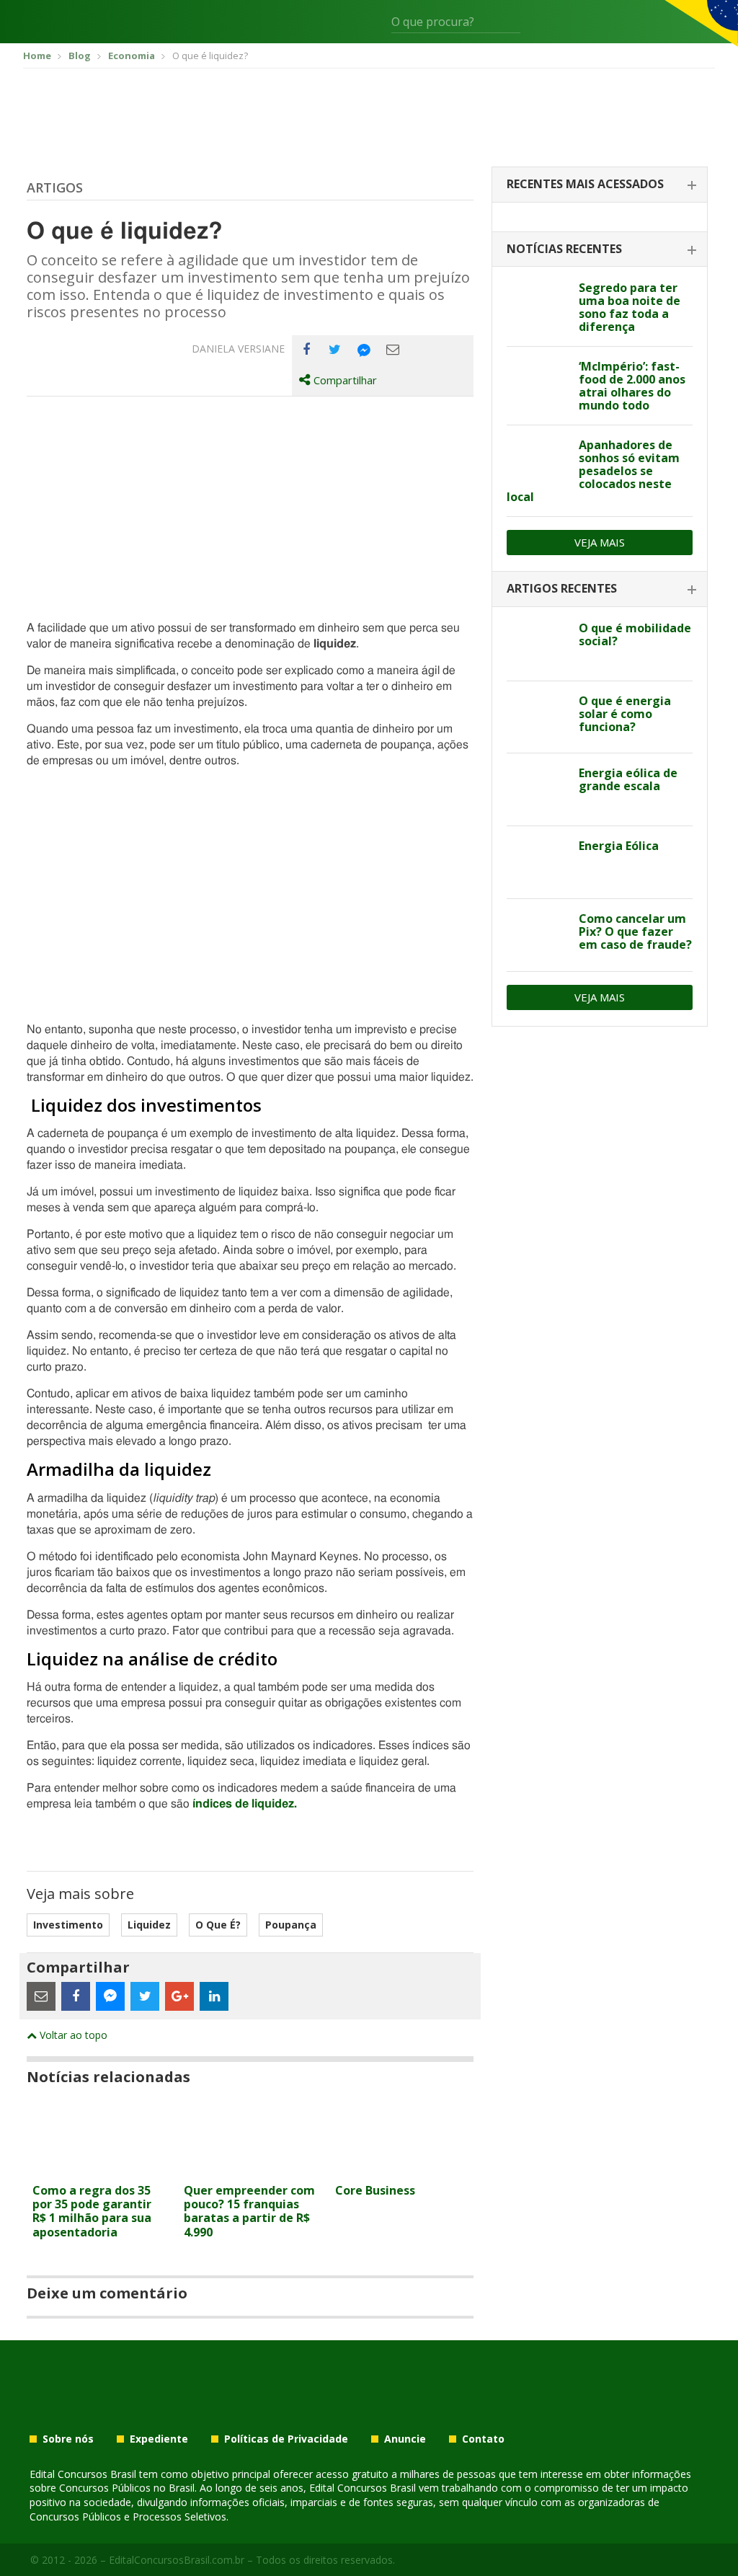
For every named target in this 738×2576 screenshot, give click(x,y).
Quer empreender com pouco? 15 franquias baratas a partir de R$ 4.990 (249, 2211)
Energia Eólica (619, 846)
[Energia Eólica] (537, 862)
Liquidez (149, 1925)
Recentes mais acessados (585, 184)
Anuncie (405, 2439)
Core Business (375, 2190)
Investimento (68, 1925)
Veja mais (600, 542)
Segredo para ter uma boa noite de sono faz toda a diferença (630, 307)
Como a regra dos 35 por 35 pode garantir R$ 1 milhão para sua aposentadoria (92, 2211)
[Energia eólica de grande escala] (537, 789)
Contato (483, 2439)
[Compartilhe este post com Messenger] (364, 350)
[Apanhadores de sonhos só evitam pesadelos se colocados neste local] (537, 461)
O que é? (218, 1925)
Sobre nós (68, 2439)
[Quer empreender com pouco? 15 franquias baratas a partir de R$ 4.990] (250, 2168)
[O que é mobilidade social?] (537, 645)
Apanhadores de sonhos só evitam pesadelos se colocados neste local (593, 471)
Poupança (291, 1925)
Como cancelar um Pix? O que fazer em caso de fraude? (635, 931)
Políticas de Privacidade (286, 2439)
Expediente (159, 2439)
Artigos (55, 187)
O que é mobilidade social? (635, 634)
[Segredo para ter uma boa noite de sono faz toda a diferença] (537, 304)
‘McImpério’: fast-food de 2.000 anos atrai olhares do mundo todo (632, 386)
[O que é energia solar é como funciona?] (537, 717)
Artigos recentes (562, 588)
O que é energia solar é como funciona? (625, 714)
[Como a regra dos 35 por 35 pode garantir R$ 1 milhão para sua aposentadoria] (99, 2168)
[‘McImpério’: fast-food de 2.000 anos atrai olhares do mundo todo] (537, 383)
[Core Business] (401, 2168)
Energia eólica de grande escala (628, 779)
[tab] (600, 185)
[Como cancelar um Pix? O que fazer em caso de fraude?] (537, 935)
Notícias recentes (564, 249)
